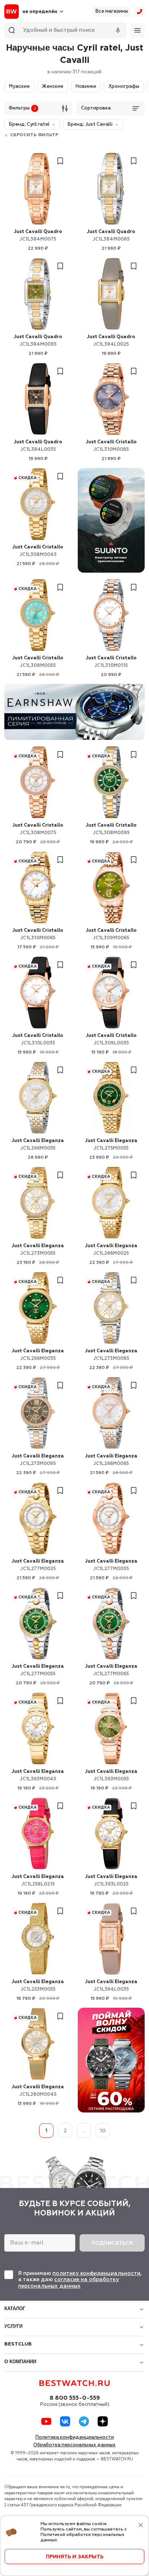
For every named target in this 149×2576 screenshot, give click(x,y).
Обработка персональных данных (74, 2445)
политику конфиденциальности (96, 2273)
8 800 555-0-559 (75, 2398)
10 (103, 2131)
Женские (53, 87)
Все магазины (112, 11)
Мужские (19, 87)
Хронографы (124, 87)
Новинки (86, 87)
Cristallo (111, 446)
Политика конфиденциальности (75, 2437)
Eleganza (38, 1145)
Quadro (38, 236)
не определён (40, 12)
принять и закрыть (75, 2557)
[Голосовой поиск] (118, 30)
